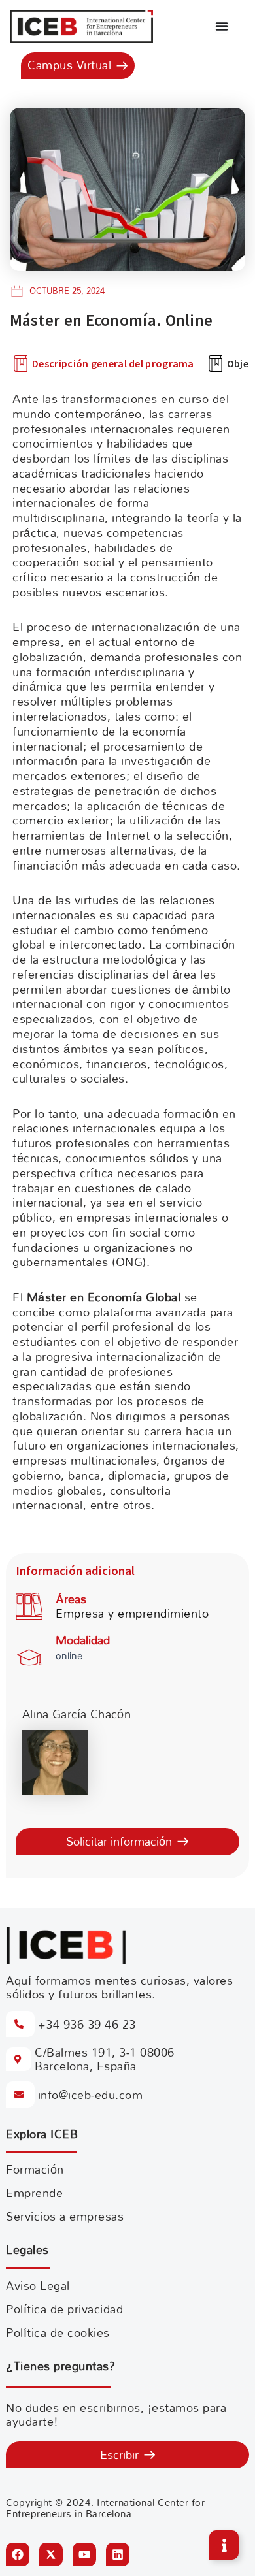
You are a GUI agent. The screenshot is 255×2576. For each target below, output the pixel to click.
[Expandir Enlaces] (224, 2545)
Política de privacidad (64, 2309)
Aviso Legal (38, 2286)
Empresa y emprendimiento (132, 1613)
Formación (35, 2169)
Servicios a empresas (65, 2216)
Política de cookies (58, 2333)
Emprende (34, 2193)
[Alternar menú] (222, 26)
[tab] (103, 364)
